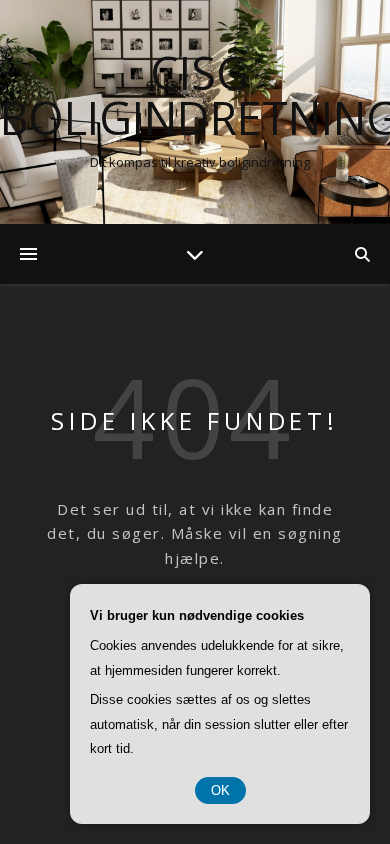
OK (220, 790)
